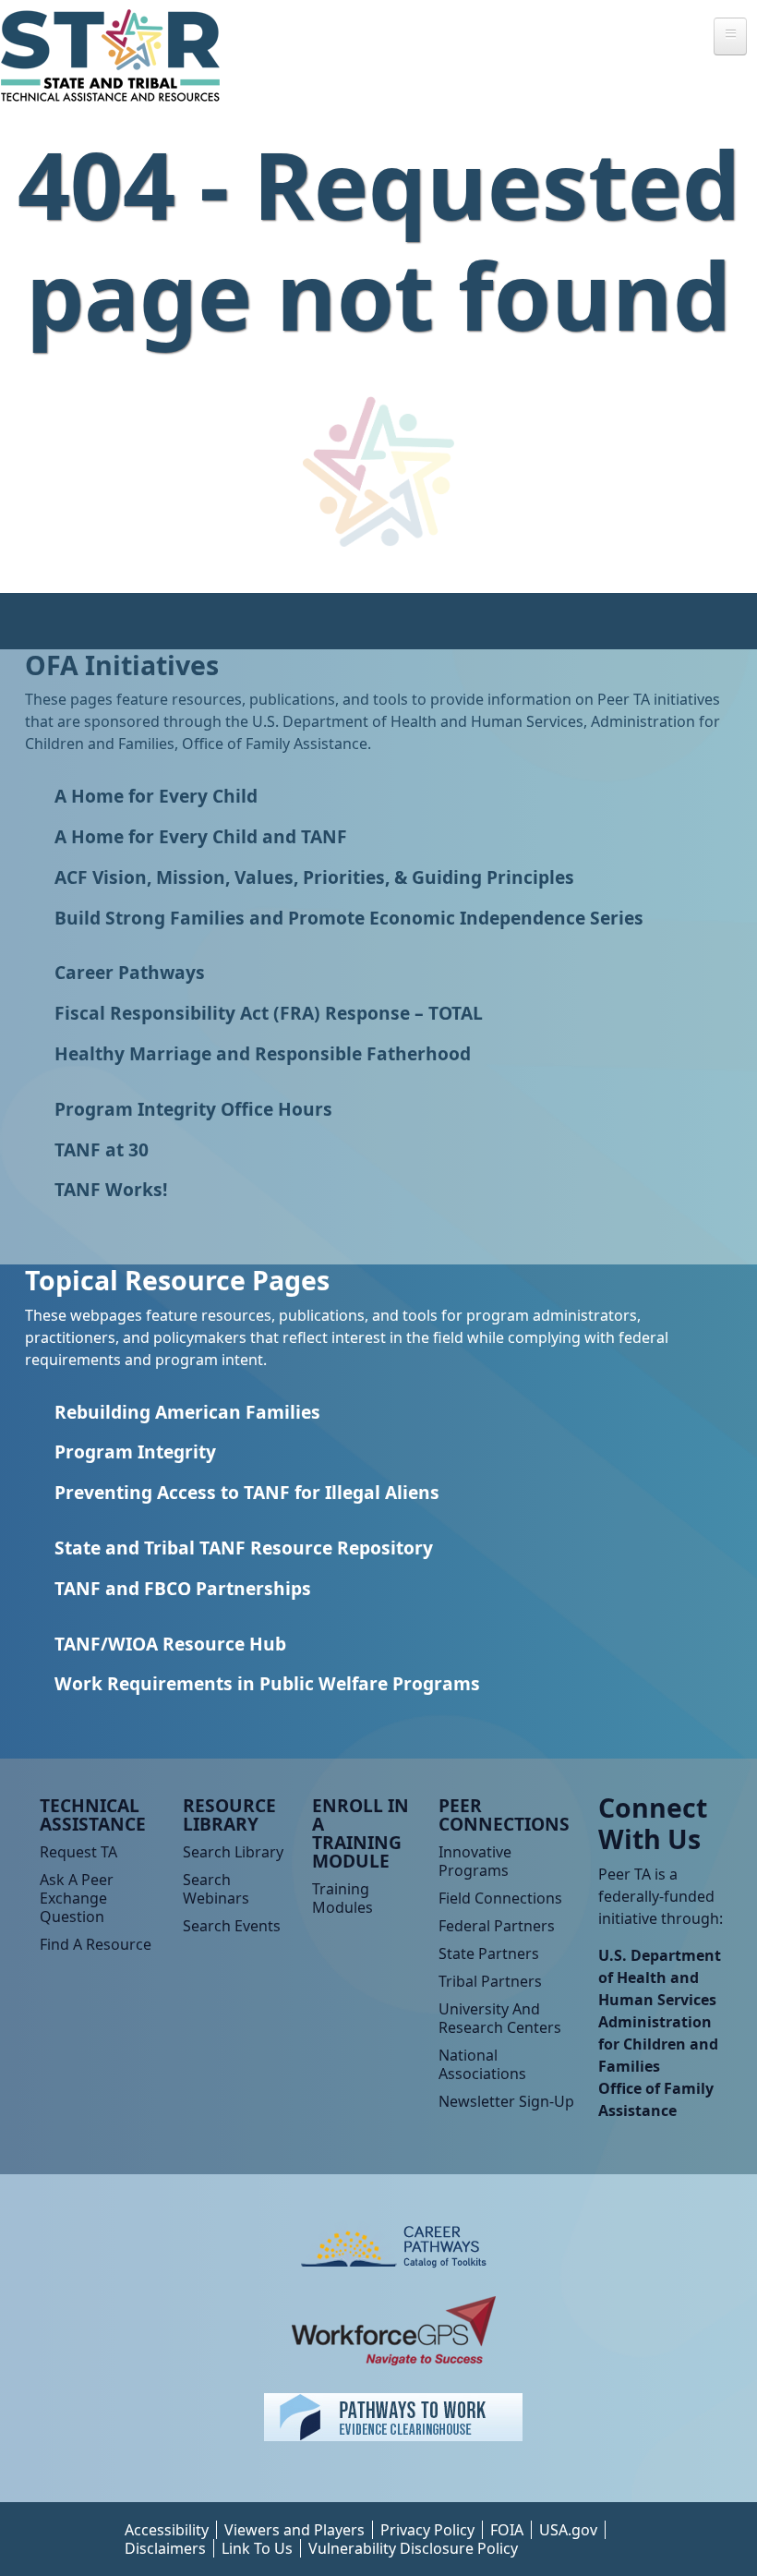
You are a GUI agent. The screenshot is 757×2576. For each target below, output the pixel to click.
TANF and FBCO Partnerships (183, 1588)
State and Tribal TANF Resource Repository (244, 1548)
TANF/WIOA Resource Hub (170, 1644)
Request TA (78, 1852)
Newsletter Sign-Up (506, 2101)
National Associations (482, 2064)
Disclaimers (165, 2548)
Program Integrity (135, 1451)
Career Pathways (130, 972)
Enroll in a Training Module (360, 1833)
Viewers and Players (294, 2530)
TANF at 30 (102, 1149)
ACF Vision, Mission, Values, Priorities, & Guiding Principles (314, 877)
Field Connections (500, 1898)
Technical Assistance (93, 1814)
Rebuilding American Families (187, 1412)
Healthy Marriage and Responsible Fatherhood (263, 1053)
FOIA (507, 2530)
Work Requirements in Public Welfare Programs (267, 1683)
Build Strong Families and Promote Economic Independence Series (349, 918)
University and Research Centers (500, 2018)
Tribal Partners (490, 1981)
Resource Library (229, 1814)
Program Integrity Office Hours (193, 1109)
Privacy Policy (427, 2530)
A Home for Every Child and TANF (201, 836)
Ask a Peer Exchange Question (77, 1898)
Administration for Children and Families (658, 2044)
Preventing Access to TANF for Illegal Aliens (247, 1492)
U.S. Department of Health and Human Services (660, 1977)
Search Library (233, 1852)
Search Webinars (216, 1889)
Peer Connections (504, 1814)
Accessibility (167, 2530)
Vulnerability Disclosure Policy (413, 2548)
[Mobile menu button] (730, 36)
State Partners (489, 1953)
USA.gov (568, 2530)
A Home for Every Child (156, 796)
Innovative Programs (475, 1861)
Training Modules (342, 1898)
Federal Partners (497, 1926)
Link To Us (257, 2548)
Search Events (232, 1926)
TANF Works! (111, 1189)
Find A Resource (96, 1944)
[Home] (118, 55)
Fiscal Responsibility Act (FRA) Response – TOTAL (269, 1013)
